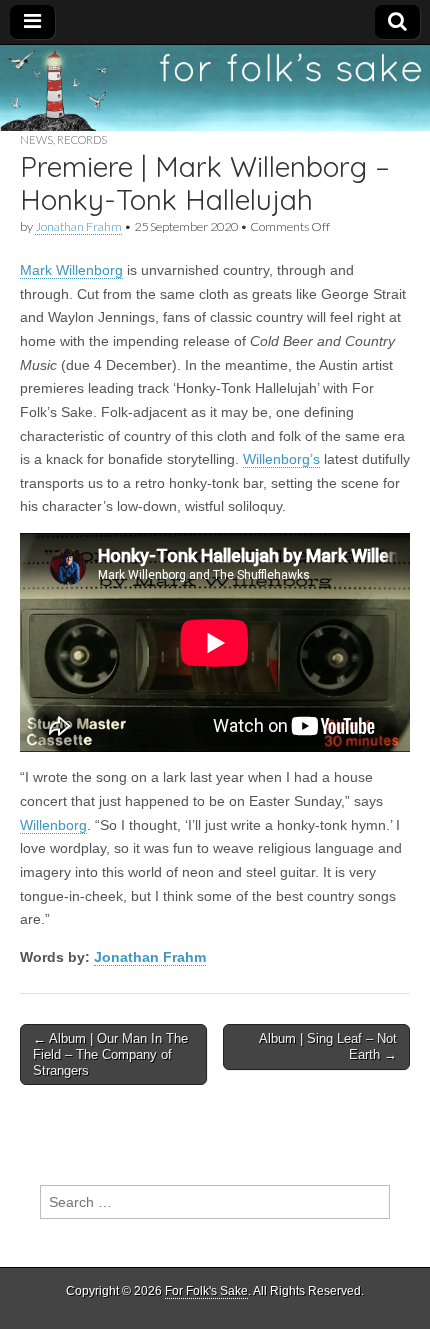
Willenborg (53, 825)
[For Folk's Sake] (215, 88)
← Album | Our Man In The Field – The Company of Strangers (110, 1054)
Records (82, 139)
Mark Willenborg (71, 270)
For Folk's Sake (206, 1291)
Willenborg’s (281, 459)
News (36, 139)
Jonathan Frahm (78, 226)
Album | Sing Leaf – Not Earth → (328, 1046)
